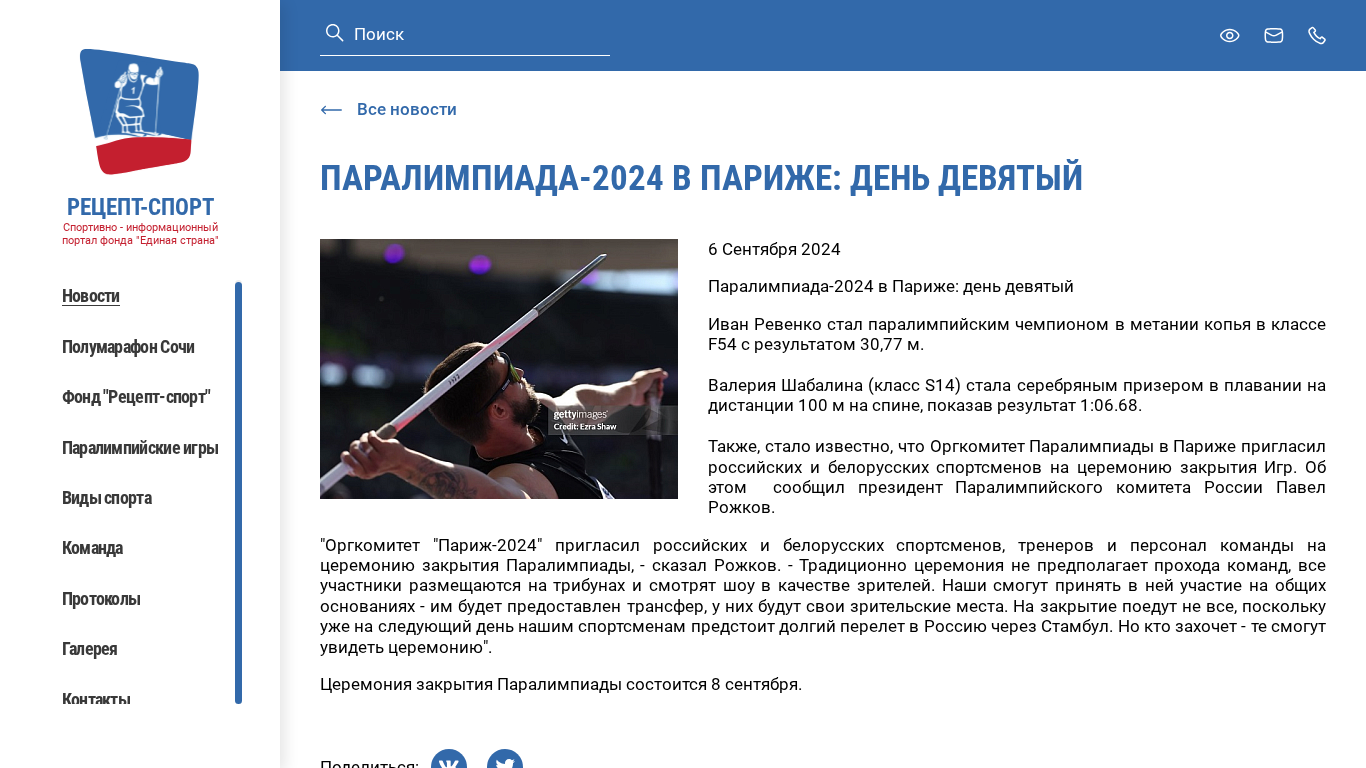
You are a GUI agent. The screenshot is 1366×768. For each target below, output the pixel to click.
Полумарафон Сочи (128, 346)
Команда (92, 547)
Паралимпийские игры (140, 447)
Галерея (90, 648)
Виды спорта (106, 497)
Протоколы (101, 598)
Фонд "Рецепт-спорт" (136, 396)
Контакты (96, 699)
